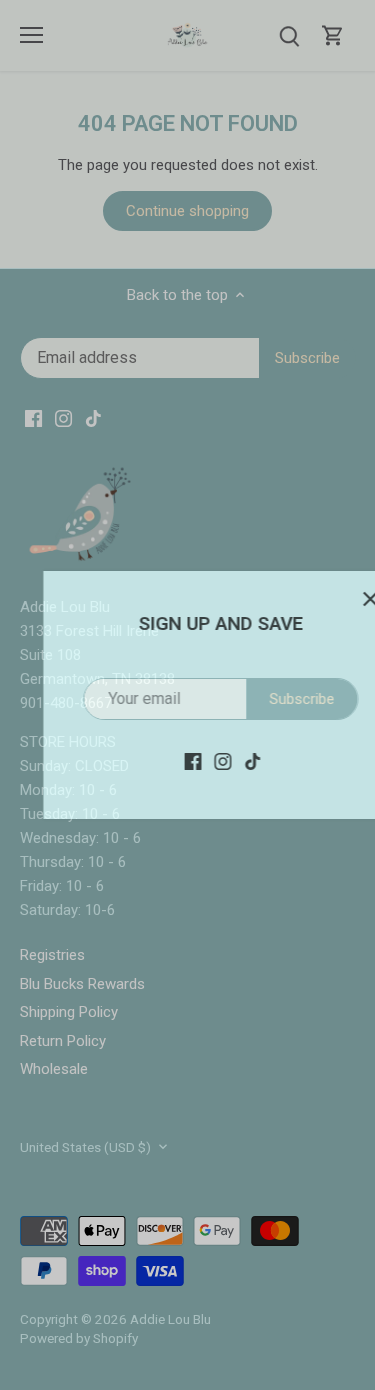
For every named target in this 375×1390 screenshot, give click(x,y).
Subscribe (269, 699)
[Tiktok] (220, 760)
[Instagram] (190, 760)
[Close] (338, 599)
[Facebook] (160, 760)
